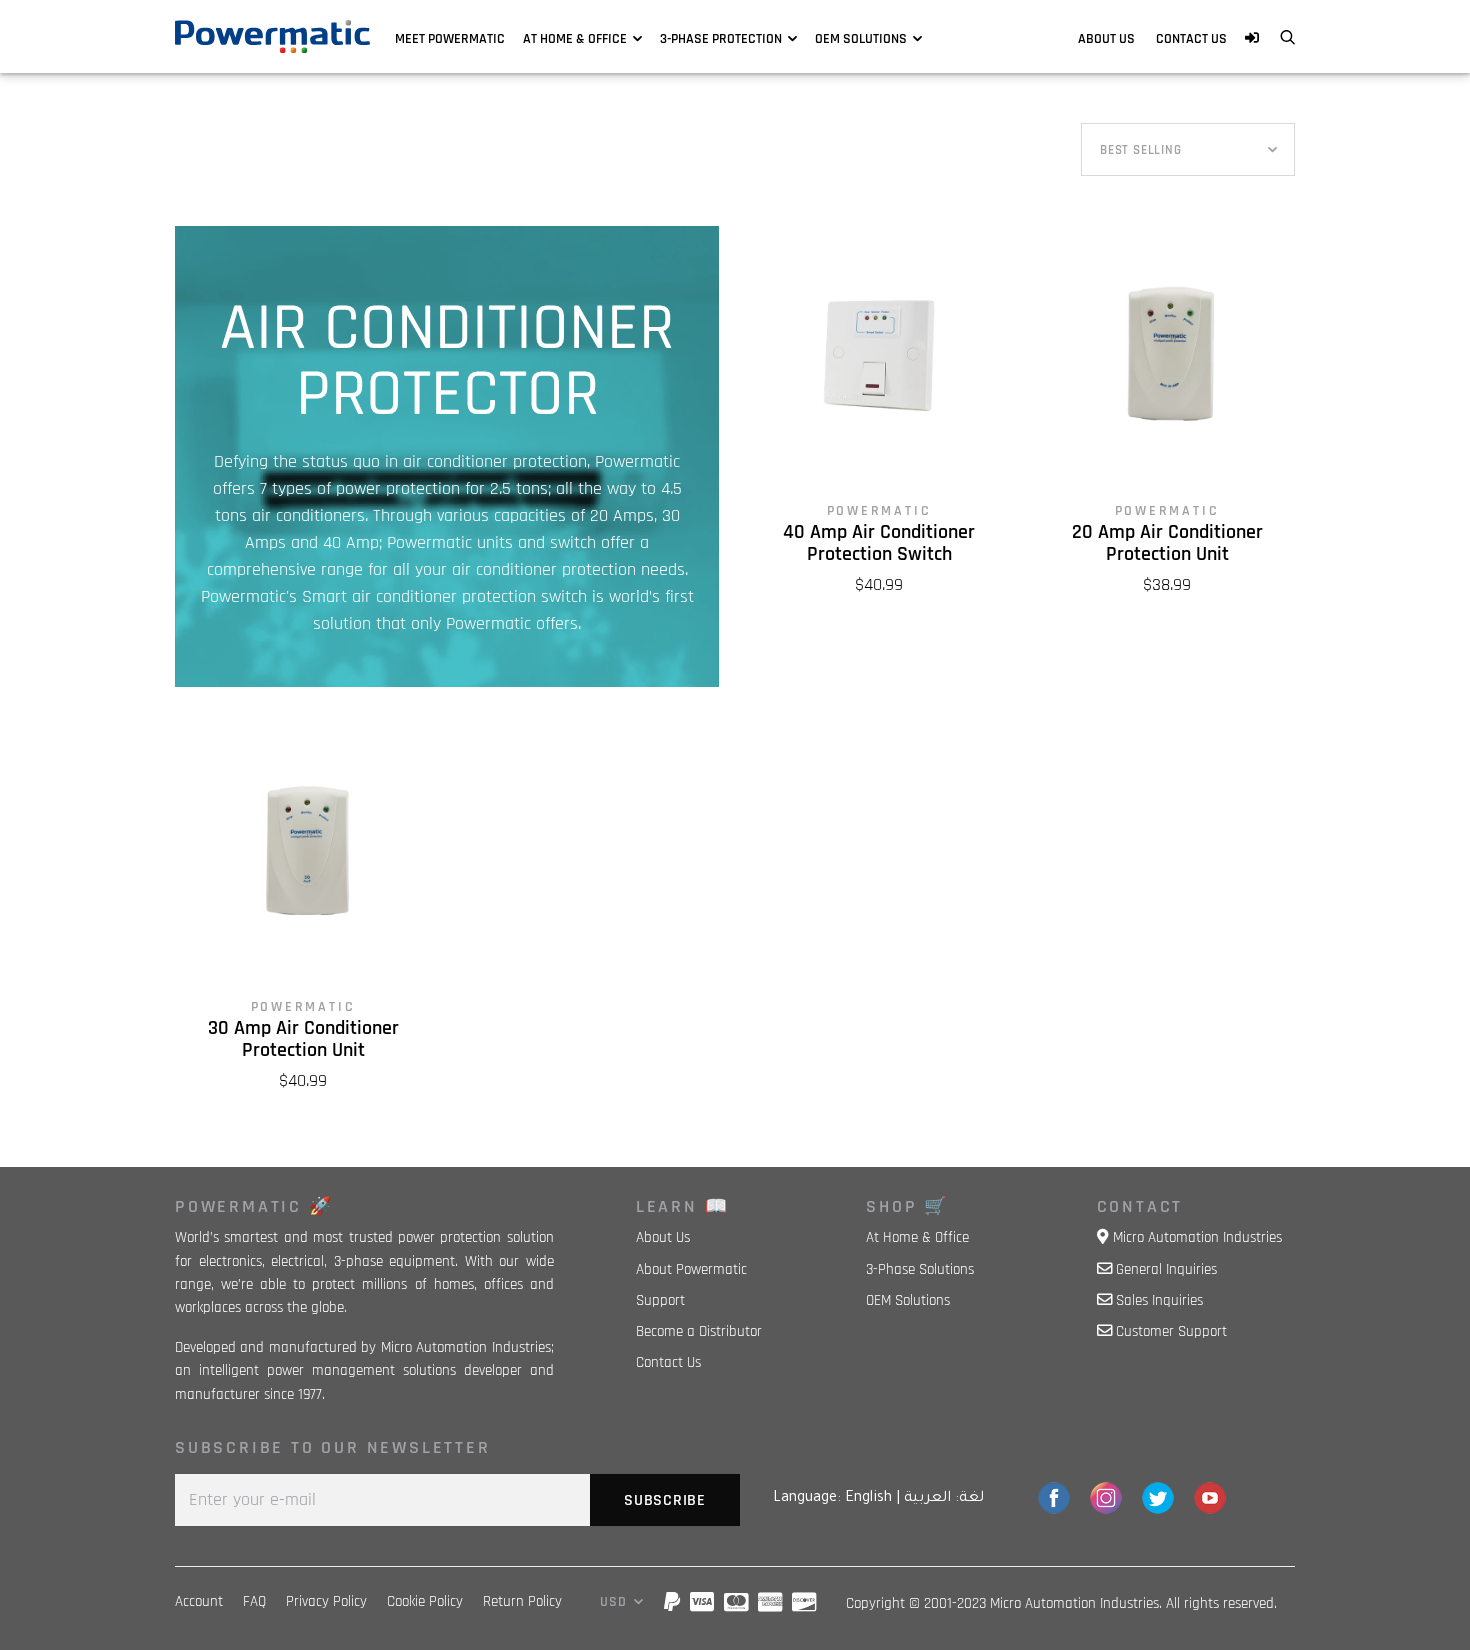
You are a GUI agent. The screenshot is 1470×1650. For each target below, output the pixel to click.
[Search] (1287, 39)
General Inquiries (1166, 1269)
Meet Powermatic (450, 39)
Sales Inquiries (1159, 1300)
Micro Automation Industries (1197, 1237)
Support (660, 1300)
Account (199, 1601)
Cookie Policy (425, 1601)
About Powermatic (691, 1269)
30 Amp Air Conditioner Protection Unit (303, 1039)
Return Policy (522, 1601)
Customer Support (1171, 1331)
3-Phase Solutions (920, 1269)
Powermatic (879, 511)
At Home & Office (575, 39)
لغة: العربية (944, 1499)
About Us (1106, 39)
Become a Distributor (699, 1331)
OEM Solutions (861, 39)
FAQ (254, 1601)
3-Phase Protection (721, 39)
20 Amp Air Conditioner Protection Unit (1167, 543)
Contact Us (1191, 39)
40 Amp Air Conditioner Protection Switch (879, 543)
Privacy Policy (326, 1601)
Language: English (832, 1499)
